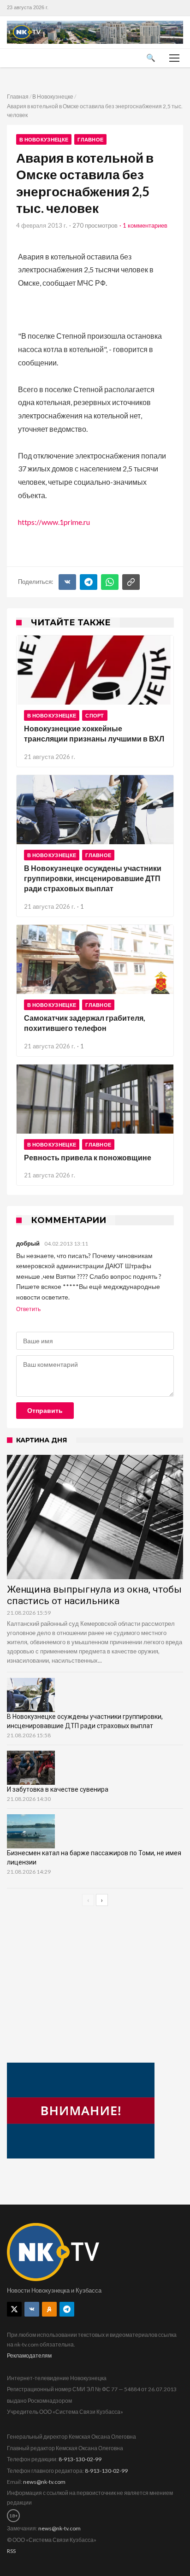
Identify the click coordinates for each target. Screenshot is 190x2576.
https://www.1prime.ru (54, 522)
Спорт (95, 715)
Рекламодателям (29, 2355)
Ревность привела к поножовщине (88, 1157)
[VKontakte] (32, 2309)
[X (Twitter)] (14, 2309)
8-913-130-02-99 (80, 2459)
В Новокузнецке (53, 97)
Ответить (28, 1309)
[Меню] (174, 58)
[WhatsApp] (110, 582)
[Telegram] (89, 582)
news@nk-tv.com (44, 2482)
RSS (11, 2551)
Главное (90, 139)
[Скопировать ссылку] (131, 582)
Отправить (45, 1411)
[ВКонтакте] (67, 582)
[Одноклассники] (49, 2309)
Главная (18, 97)
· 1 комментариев (143, 225)
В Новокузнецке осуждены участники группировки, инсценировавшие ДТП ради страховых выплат (93, 878)
